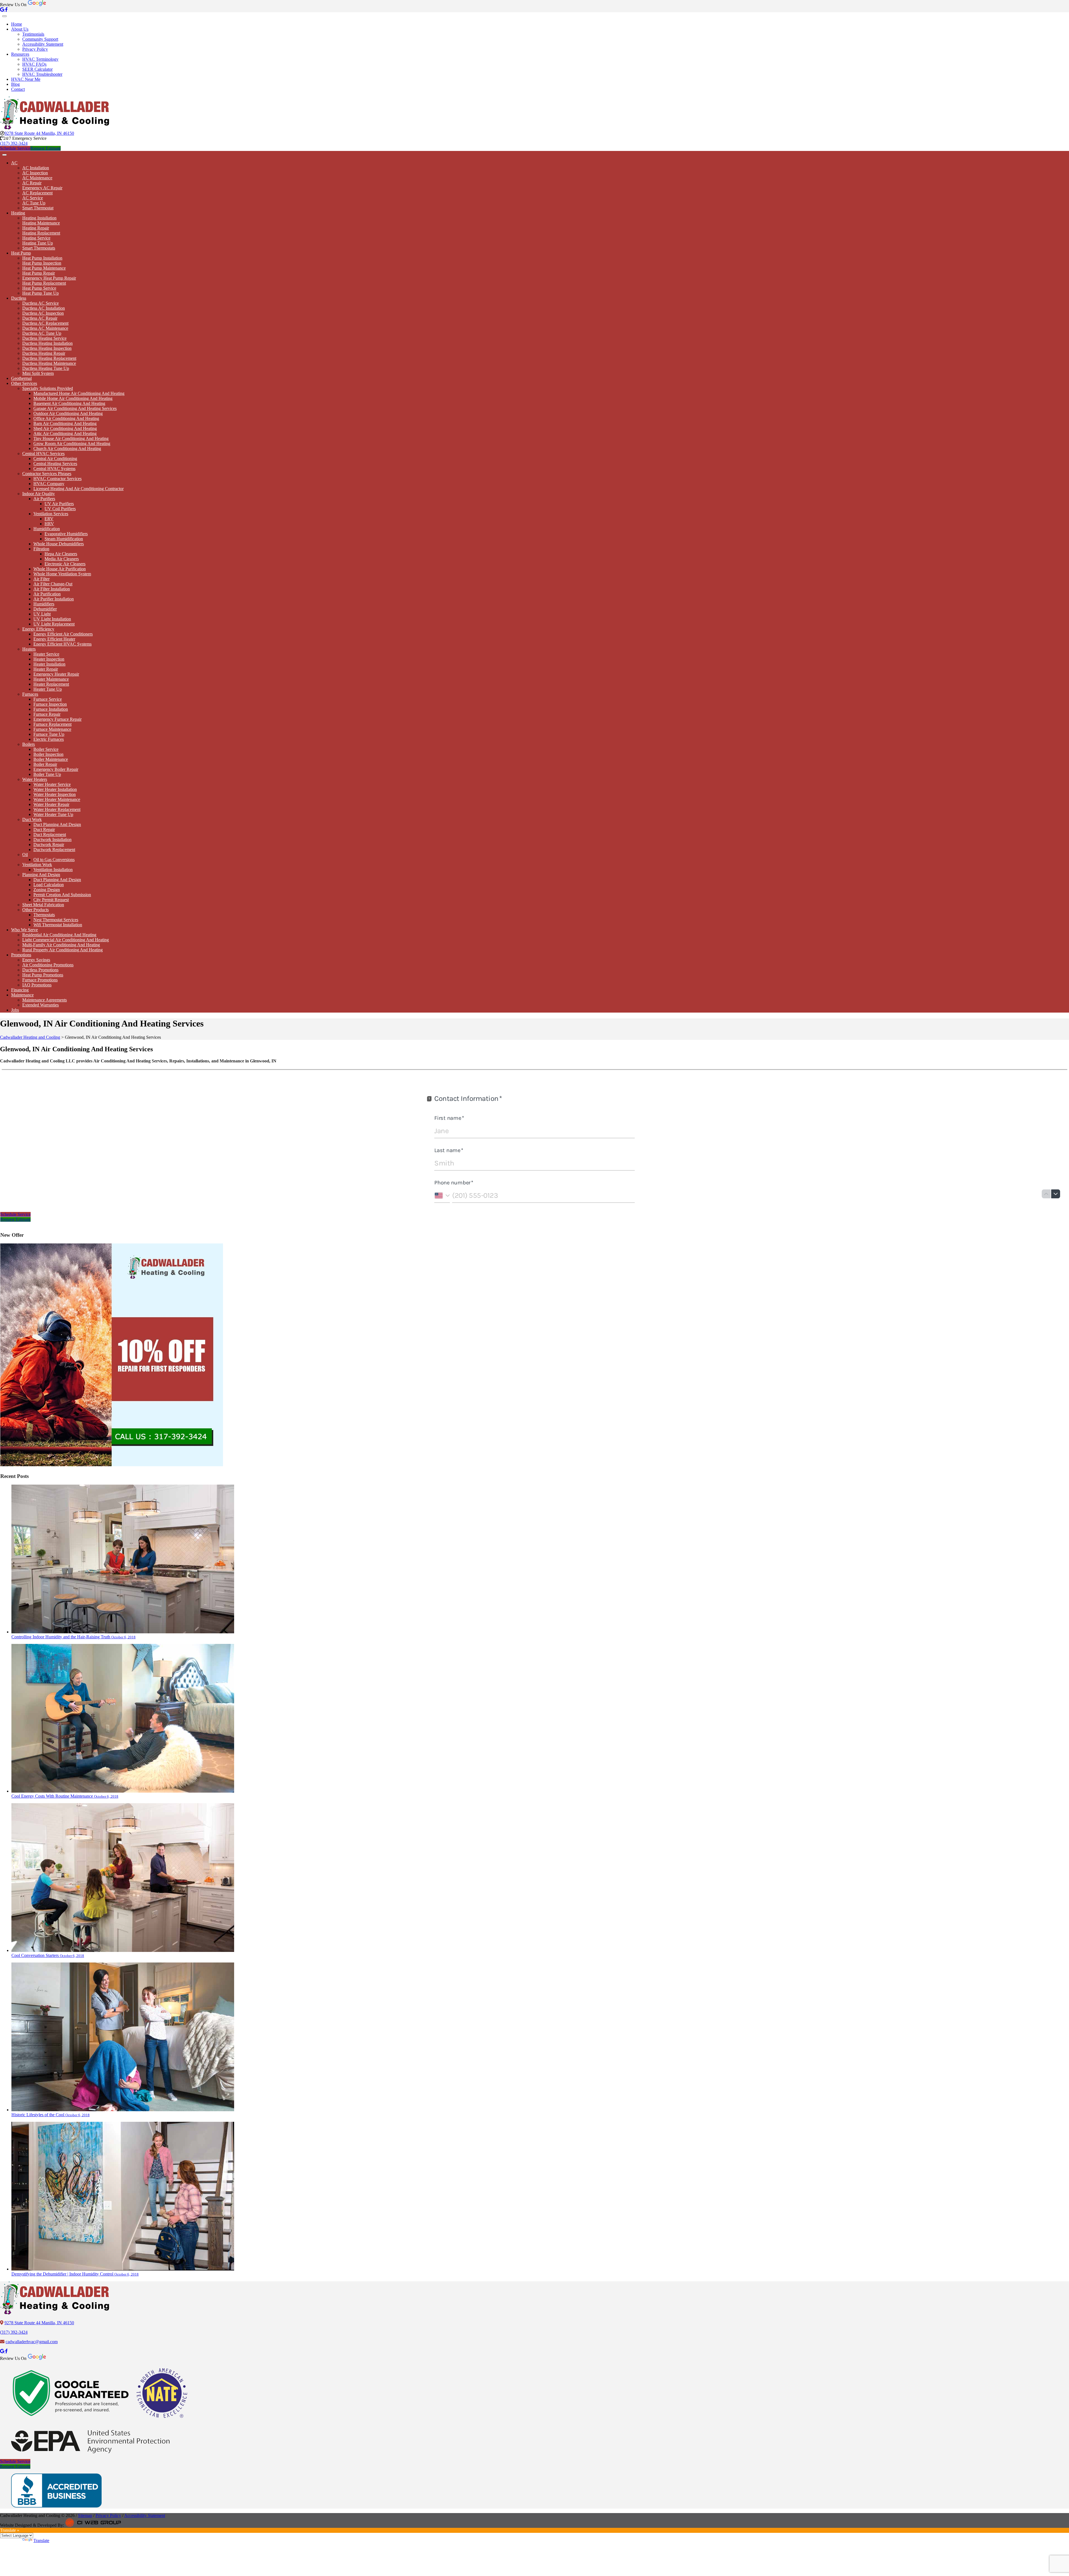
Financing (20, 990)
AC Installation (36, 168)
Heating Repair (36, 228)
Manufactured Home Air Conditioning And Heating (79, 393)
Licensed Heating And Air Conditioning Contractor (79, 489)
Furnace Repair (47, 714)
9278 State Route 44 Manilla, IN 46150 (39, 133)
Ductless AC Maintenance (45, 328)
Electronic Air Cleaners (65, 564)
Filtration (41, 549)
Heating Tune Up (38, 243)
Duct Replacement (50, 834)
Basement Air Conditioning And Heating (69, 403)
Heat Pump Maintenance (44, 268)
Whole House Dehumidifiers (59, 544)
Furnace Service (48, 699)
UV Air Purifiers (59, 504)
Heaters (29, 649)
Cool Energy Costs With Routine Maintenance (65, 1796)
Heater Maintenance (51, 679)
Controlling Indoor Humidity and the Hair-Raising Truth (73, 1637)
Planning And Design (41, 875)
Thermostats (44, 915)
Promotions (21, 955)
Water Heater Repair (51, 804)
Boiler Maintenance (51, 759)
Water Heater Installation (55, 789)
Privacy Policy (35, 49)
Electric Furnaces (49, 739)
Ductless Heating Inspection (47, 348)
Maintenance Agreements (45, 1000)
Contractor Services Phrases (47, 474)
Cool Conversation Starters (48, 1955)
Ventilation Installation (53, 870)
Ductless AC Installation (44, 308)
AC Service (33, 198)
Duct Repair (44, 829)
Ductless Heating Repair (44, 353)
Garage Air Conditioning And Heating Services (75, 408)
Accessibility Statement (43, 44)
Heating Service (36, 238)
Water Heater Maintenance (57, 799)
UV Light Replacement (54, 624)
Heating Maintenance (41, 223)
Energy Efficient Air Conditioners (63, 634)
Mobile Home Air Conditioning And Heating (73, 398)
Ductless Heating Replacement (49, 358)
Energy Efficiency (38, 629)
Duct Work (32, 819)
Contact (18, 89)
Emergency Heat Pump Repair (49, 278)
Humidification (47, 529)
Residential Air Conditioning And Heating (59, 935)
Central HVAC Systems (54, 469)
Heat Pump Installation (42, 258)
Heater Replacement (51, 684)
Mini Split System (38, 373)
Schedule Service (15, 148)
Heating (18, 213)
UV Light (42, 614)
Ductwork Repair (49, 845)
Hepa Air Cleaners (61, 554)
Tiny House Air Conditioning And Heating (71, 438)
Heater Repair (46, 669)
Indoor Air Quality (39, 494)
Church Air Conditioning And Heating (67, 449)
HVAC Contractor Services (57, 479)
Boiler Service (46, 749)
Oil (25, 855)
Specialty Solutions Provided (48, 388)
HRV (49, 524)
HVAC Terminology (40, 59)
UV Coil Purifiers (60, 509)
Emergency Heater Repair (56, 674)
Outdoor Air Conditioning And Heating (68, 413)
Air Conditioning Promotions (48, 965)
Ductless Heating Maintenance (49, 363)
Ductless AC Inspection (43, 313)
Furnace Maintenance (52, 729)
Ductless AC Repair (40, 318)
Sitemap (85, 2515)
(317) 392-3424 (14, 143)
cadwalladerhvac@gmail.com (32, 2342)
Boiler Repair (45, 764)
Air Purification (47, 594)
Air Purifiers (44, 499)
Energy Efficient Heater (54, 639)
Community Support (40, 39)
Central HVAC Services (43, 454)
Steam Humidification (64, 539)
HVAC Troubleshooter (42, 74)
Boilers (29, 744)
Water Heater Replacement (57, 809)
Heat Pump (21, 253)
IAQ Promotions (37, 985)
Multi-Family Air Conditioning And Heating (61, 945)
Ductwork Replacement (54, 850)
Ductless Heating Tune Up (46, 368)
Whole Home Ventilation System (62, 574)
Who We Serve (24, 930)
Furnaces (30, 694)
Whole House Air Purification (60, 569)
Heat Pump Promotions (43, 975)
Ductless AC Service (41, 303)
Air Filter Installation (52, 589)
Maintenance (22, 995)
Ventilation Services (51, 514)
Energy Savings (36, 960)
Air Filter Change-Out (53, 584)
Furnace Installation (51, 709)
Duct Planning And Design (57, 824)
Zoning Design (47, 890)
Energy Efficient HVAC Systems (62, 644)
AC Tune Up (34, 203)
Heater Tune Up (48, 689)
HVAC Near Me (26, 79)
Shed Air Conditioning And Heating (65, 428)
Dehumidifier (45, 609)
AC (14, 163)
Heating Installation (39, 218)
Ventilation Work (37, 865)
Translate (41, 2540)
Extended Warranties (41, 1005)
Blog (15, 84)
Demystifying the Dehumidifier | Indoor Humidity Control (75, 2274)
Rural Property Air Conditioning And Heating (62, 950)
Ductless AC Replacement (45, 323)
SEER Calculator (37, 69)
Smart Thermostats (39, 248)
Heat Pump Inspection (42, 263)
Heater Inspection (49, 659)
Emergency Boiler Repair (56, 769)
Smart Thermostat (38, 208)
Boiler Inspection (48, 754)
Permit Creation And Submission (62, 895)
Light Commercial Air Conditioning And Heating (66, 940)
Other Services (24, 383)
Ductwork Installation (52, 839)
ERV (49, 519)
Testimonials (33, 34)
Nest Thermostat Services (56, 920)
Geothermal (21, 378)
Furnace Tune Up (49, 734)
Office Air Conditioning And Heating (66, 418)
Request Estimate (46, 148)
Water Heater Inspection (55, 794)
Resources (20, 54)
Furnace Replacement (52, 724)
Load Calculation (49, 885)
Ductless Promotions (40, 970)
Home (17, 24)
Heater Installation (49, 664)
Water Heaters (35, 779)
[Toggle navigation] (4, 16)
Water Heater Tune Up (53, 814)
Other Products (35, 910)
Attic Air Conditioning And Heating (65, 433)
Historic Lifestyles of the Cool (51, 2115)
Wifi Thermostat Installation (58, 925)
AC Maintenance (37, 178)
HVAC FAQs (34, 64)
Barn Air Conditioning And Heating (65, 423)
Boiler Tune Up (47, 774)
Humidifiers (44, 604)
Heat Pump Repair (39, 273)
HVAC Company (49, 484)
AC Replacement (37, 193)
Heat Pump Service (39, 288)
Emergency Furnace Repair (57, 719)
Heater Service (46, 654)
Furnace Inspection (50, 704)
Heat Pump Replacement (44, 283)
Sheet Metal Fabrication (43, 905)
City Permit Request (51, 900)
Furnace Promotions (40, 980)
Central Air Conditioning (55, 459)
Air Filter (41, 579)
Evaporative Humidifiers (66, 534)
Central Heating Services (55, 464)
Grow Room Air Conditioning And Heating (72, 443)
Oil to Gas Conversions (54, 860)
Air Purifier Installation (54, 599)
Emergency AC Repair (42, 188)
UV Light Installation (52, 619)
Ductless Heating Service (44, 338)
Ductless (19, 298)
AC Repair (32, 183)
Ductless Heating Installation (47, 343)
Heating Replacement (41, 233)
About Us (20, 29)
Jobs (15, 1010)
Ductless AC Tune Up (42, 333)
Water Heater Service (52, 784)
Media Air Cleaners (62, 559)
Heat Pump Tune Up (41, 293)
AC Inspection (35, 173)
